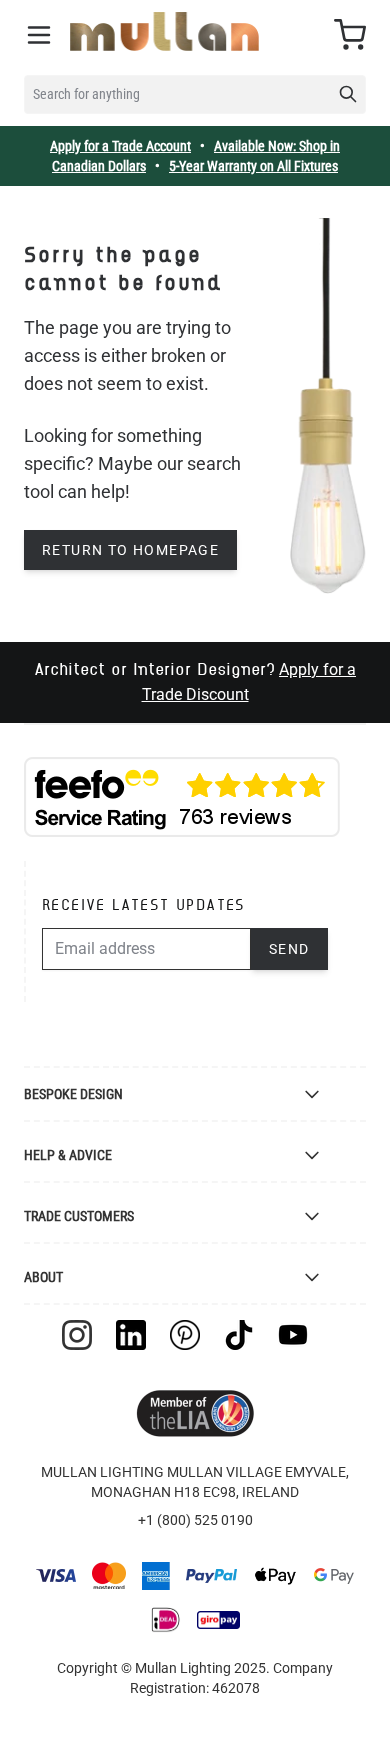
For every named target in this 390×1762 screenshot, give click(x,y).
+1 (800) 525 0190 (195, 1520)
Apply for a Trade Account (120, 146)
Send (289, 949)
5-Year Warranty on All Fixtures (253, 166)
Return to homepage (130, 550)
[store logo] (164, 31)
